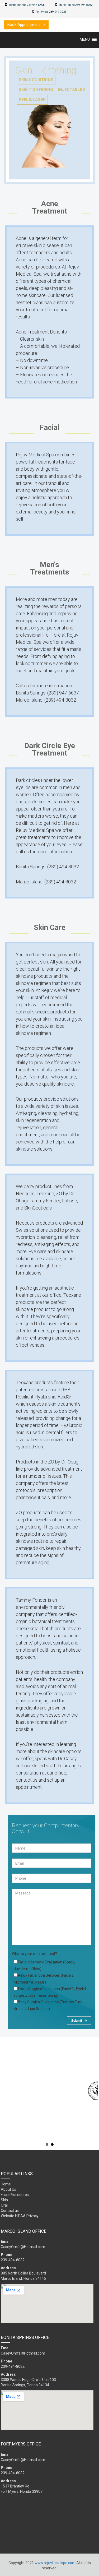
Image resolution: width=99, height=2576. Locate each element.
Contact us (10, 2211)
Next (92, 2091)
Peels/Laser (32, 100)
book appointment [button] (24, 25)
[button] (85, 39)
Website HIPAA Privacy (20, 2216)
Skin (4, 2200)
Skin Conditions (36, 80)
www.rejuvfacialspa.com (55, 2563)
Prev (7, 2091)
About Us (8, 2189)
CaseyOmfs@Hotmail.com (23, 2247)
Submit (77, 2020)
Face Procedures (15, 2195)
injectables (72, 90)
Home (6, 2184)
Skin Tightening (36, 90)
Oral (4, 2205)
